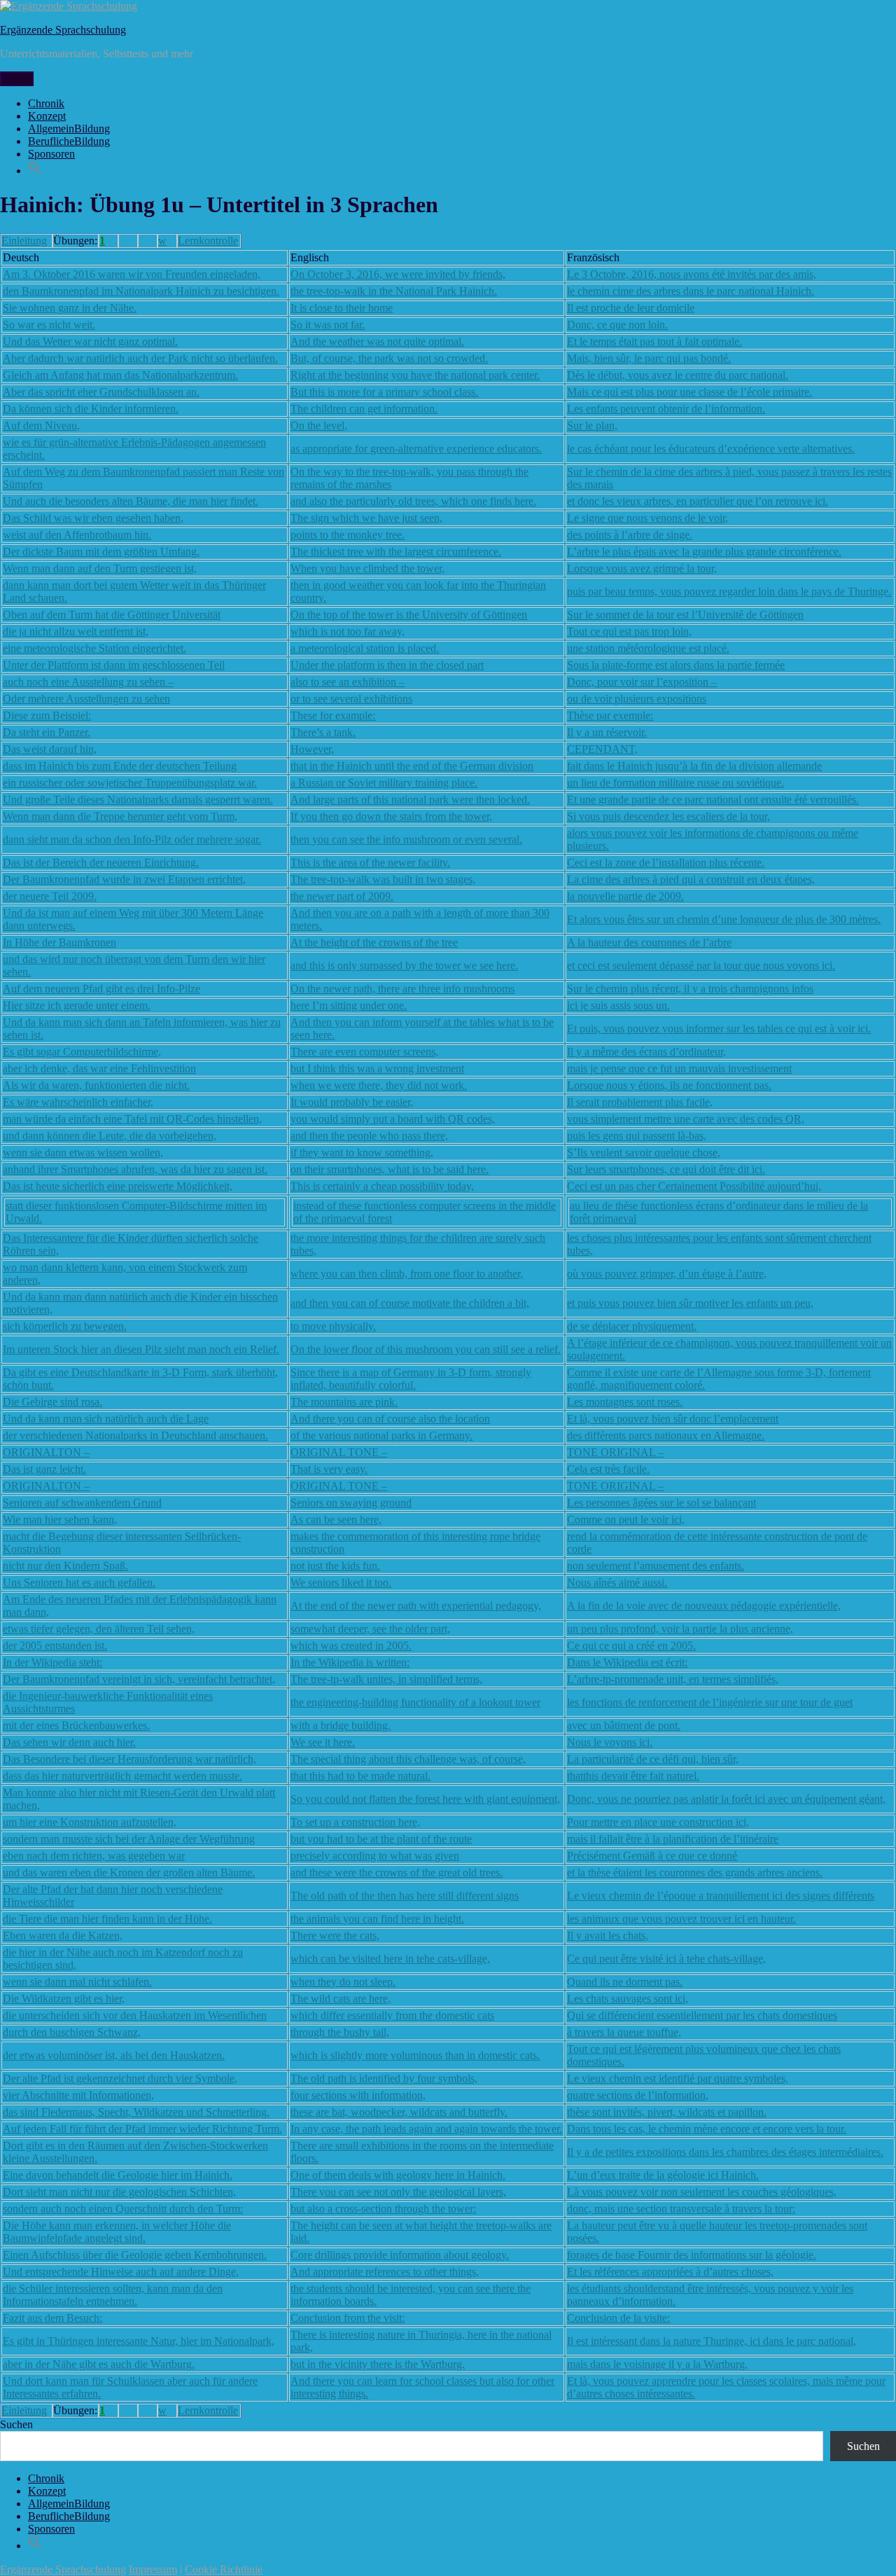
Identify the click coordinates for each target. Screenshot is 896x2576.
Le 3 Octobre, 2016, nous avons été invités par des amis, (692, 274)
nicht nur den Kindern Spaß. (65, 1566)
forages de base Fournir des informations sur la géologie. (692, 2255)
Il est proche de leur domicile (631, 308)
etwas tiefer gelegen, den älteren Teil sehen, (99, 1629)
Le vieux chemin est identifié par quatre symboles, (678, 2078)
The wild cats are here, (341, 1999)
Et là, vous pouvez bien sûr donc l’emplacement (673, 1419)
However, (312, 749)
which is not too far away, (348, 631)
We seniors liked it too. (341, 1583)
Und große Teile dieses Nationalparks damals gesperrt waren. (138, 799)
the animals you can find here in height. (377, 1919)
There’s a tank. (323, 732)
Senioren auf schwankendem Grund (82, 1503)
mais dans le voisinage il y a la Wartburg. (657, 2364)
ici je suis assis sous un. (618, 1005)
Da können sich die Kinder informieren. (91, 409)
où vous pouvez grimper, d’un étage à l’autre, (667, 1274)
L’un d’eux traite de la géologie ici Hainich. (663, 2175)
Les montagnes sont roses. (625, 1402)
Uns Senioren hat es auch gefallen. (79, 1583)
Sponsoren (51, 154)
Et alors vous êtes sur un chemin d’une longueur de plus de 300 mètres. (724, 919)
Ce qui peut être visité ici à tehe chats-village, (666, 1959)
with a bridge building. (341, 1725)
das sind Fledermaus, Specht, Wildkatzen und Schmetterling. (136, 2112)
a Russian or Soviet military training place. (384, 783)
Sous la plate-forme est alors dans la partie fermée (676, 665)
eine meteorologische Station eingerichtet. (94, 648)
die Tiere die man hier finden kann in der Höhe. (107, 1919)
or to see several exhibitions (351, 699)
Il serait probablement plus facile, (640, 1102)
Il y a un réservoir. (607, 732)
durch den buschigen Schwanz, (72, 2032)
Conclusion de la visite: (618, 2318)
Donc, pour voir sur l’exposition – (642, 682)
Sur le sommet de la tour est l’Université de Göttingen (685, 615)
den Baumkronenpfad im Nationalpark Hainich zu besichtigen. (141, 291)
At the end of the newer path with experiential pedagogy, (416, 1606)
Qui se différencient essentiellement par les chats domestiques (702, 2015)
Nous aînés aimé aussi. (617, 1583)
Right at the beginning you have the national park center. (415, 375)
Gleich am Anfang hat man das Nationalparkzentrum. (120, 375)
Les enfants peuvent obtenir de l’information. (666, 409)
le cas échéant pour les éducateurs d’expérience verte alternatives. (711, 449)
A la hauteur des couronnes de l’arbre (649, 942)
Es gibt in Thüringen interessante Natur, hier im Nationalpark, (139, 2341)
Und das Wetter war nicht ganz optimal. (90, 341)
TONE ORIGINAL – (615, 1452)
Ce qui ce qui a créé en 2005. (631, 1646)
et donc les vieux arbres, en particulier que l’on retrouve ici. (698, 501)
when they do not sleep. (343, 1982)
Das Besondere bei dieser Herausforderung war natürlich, (129, 1759)
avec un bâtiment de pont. (624, 1725)
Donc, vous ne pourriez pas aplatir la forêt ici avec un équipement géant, (726, 1799)
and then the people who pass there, (369, 1136)
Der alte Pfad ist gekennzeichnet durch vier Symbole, (120, 2078)
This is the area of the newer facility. (370, 863)
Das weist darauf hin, (50, 749)
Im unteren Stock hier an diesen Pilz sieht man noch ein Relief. (141, 1349)
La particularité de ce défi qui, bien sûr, (653, 1759)
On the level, (319, 425)
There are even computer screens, (364, 1052)
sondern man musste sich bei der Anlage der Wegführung (129, 1839)
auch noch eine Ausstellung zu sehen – (88, 682)
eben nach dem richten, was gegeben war (94, 1856)
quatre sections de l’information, (638, 2095)
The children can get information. (364, 409)
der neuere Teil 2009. (50, 896)
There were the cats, (335, 1936)
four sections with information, (358, 2095)
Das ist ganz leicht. (44, 1469)
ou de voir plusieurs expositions (637, 699)
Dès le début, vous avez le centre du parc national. (678, 375)
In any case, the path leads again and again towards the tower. (426, 2129)
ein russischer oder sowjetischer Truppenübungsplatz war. (130, 783)
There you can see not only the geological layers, (398, 2192)
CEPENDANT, (602, 749)
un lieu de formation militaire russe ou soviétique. (675, 783)
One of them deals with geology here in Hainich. (398, 2175)
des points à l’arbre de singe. (630, 535)
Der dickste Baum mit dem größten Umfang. (101, 552)
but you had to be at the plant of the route (381, 1839)
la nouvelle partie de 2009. (625, 896)
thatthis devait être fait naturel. (633, 1776)
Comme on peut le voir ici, (626, 1519)
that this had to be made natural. (360, 1776)
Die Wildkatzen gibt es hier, (64, 1999)
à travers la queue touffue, (624, 2032)
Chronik (46, 103)
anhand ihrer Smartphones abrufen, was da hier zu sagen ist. (135, 1169)
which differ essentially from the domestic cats (392, 2015)
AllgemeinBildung (69, 129)
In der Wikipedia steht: (52, 1662)
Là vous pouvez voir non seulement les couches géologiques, (702, 2192)
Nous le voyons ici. (610, 1742)
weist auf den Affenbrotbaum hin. (77, 535)
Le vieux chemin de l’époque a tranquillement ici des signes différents (721, 1896)
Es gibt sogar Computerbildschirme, (82, 1052)
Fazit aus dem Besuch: (52, 2318)
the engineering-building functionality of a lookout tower (415, 1702)
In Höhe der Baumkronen (59, 942)
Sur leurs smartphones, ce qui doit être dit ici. (666, 1169)
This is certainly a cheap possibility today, (382, 1186)
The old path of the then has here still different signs (405, 1896)
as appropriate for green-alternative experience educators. (416, 449)
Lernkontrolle (208, 241)
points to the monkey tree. (348, 535)
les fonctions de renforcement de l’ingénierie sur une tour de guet (710, 1702)
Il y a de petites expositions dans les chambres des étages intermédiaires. (725, 2152)
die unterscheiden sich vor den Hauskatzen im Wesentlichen (135, 2015)
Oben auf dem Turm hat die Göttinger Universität (112, 615)
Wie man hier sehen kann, (60, 1519)
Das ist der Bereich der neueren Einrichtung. (101, 863)
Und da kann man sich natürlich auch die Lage (106, 1419)
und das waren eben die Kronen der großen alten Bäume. (129, 1872)
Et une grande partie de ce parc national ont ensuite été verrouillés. (713, 799)
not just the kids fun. (335, 1566)
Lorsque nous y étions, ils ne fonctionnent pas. (669, 1085)
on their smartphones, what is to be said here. (390, 1169)
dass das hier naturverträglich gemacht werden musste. (122, 1776)
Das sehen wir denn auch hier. (69, 1742)
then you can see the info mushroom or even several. (406, 839)
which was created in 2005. (351, 1646)
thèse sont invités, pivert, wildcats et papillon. (667, 2112)
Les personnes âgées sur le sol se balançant (661, 1503)
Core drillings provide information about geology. (400, 2255)
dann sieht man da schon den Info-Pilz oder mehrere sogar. (132, 839)
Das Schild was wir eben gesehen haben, (93, 518)
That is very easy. (329, 1469)
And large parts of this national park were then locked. (410, 799)
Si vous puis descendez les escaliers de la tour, (668, 816)
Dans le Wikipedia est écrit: (627, 1662)
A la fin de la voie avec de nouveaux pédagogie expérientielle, (704, 1606)
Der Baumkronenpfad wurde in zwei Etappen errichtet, (124, 879)
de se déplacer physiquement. (632, 1326)
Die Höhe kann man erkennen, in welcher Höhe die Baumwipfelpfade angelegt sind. (117, 2232)
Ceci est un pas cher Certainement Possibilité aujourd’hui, (694, 1186)
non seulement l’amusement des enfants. (656, 1566)
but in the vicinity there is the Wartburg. (378, 2364)
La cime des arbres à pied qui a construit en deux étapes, (691, 879)
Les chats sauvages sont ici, (628, 1999)
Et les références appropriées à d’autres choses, (670, 2272)
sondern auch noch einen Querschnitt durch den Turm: (123, 2209)
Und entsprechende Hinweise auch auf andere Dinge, (121, 2272)
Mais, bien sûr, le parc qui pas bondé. (649, 358)
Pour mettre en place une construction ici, (658, 1822)
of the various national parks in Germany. (381, 1435)
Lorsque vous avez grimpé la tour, (642, 568)
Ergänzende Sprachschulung (63, 30)
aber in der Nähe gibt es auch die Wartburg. (99, 2364)
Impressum (153, 2569)
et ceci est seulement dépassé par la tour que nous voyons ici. (701, 965)
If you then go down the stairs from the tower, (391, 816)
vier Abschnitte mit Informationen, (78, 2095)
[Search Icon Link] (35, 171)
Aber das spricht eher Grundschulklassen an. (101, 392)
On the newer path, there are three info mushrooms (402, 989)
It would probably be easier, (352, 1102)
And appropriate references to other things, (385, 2272)
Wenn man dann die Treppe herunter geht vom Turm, (120, 816)
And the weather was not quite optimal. (377, 341)
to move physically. (333, 1326)
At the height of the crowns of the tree (374, 942)
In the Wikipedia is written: (350, 1662)
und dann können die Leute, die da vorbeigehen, (110, 1136)
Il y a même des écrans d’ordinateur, (646, 1052)
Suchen (16, 2424)
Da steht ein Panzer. (47, 732)
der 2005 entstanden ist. (55, 1646)
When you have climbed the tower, (367, 568)
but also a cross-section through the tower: (383, 2209)
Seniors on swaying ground (351, 1503)
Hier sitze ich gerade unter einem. (77, 1005)
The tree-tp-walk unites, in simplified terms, (386, 1679)
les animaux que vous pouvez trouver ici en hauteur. (681, 1919)
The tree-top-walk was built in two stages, (383, 879)
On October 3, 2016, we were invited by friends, (398, 274)
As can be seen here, (336, 1519)
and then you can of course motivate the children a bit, (410, 1303)
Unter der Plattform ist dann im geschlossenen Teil (114, 665)
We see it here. (323, 1742)
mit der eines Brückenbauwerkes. (76, 1725)
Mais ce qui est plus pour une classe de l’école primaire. (689, 392)
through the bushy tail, (340, 2032)
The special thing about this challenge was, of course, (408, 1759)
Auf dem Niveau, (41, 425)
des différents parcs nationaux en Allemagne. (666, 1435)
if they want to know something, (362, 1152)
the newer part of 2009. (342, 896)
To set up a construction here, (355, 1822)
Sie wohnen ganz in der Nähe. (70, 308)
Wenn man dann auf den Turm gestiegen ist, (100, 568)
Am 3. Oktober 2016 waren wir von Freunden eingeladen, (132, 274)
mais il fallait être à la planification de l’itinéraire (673, 1839)
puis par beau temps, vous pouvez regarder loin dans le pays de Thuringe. (729, 591)
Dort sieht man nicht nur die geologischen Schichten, (119, 2192)
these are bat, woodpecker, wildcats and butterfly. (399, 2112)
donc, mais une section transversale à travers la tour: (681, 2209)
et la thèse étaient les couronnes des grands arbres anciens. (695, 1872)
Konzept (47, 116)
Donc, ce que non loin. (617, 325)
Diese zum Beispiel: (47, 715)
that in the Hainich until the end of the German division (412, 766)
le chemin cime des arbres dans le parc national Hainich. (691, 291)
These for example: (333, 715)
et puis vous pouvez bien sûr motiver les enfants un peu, (690, 1303)
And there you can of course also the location (390, 1419)
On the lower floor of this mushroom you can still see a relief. (426, 1349)
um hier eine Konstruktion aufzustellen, (90, 1822)
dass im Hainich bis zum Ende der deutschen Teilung (120, 766)
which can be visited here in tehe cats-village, (390, 1959)
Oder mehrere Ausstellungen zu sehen (86, 699)
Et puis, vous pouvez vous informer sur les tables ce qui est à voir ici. (719, 1029)
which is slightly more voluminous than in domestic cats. (415, 2055)
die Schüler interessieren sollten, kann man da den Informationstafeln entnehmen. (113, 2295)
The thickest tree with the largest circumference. (396, 552)
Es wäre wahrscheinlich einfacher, (78, 1102)
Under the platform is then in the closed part (387, 665)
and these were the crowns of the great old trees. (397, 1872)
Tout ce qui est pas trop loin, (629, 631)
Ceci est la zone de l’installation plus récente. (666, 863)
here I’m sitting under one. (349, 1005)
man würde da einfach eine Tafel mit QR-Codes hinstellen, (132, 1119)
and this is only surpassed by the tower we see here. (404, 965)
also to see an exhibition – (348, 682)
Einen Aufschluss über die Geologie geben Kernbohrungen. (135, 2255)
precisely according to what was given (375, 1856)
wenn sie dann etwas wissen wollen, (83, 1152)
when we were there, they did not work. (379, 1085)
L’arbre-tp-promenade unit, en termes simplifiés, (673, 1679)
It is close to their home (342, 308)
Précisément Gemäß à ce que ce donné (652, 1856)
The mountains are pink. (344, 1402)
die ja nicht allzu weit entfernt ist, (76, 631)
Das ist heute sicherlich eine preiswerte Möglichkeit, (118, 1186)
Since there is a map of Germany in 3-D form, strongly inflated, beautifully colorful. (411, 1379)
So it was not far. (328, 325)
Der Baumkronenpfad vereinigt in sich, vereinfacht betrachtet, (139, 1679)
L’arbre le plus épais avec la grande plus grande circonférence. (704, 552)
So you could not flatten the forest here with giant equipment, (425, 1799)
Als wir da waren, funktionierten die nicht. (96, 1085)
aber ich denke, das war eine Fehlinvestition (99, 1068)
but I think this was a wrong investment (377, 1068)
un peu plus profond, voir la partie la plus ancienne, (680, 1629)
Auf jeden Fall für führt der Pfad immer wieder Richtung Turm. (142, 2129)
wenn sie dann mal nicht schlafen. (77, 1982)
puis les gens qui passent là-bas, (637, 1136)
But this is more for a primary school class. (384, 392)
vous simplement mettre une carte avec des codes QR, (686, 1119)
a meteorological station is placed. (365, 648)
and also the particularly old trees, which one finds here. (413, 501)
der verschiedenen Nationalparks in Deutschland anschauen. (135, 1435)
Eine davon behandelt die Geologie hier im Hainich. (118, 2175)
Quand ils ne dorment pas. (625, 1982)
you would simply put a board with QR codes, (393, 1119)
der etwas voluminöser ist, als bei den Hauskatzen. (114, 2055)
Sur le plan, (592, 425)
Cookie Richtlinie (224, 2569)
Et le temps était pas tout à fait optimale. (654, 341)
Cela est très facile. (608, 1469)
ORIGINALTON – (46, 1452)
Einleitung (24, 241)
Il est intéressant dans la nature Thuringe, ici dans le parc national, (712, 2341)
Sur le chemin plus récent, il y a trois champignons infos (690, 989)
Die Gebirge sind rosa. (52, 1402)
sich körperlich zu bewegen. (65, 1326)
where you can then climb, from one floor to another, (407, 1274)
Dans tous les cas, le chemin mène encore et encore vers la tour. (707, 2129)
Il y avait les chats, (608, 1936)
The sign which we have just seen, (366, 518)
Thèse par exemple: (610, 715)
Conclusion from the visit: (348, 2318)
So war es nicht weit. (49, 325)
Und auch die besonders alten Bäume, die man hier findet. (131, 501)
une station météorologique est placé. (648, 648)
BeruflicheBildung (69, 141)
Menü (17, 79)
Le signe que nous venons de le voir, (647, 518)
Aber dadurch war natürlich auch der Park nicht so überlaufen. (140, 358)
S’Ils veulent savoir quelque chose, (644, 1152)
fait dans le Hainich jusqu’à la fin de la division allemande (694, 766)
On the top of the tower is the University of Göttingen (409, 615)
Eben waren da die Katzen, (63, 1936)
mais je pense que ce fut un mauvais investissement (679, 1068)
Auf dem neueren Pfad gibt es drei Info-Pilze (101, 989)
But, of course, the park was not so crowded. (389, 358)
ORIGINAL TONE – (339, 1452)
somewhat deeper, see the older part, (370, 1629)
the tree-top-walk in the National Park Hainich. (394, 291)
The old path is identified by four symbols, (384, 2078)
